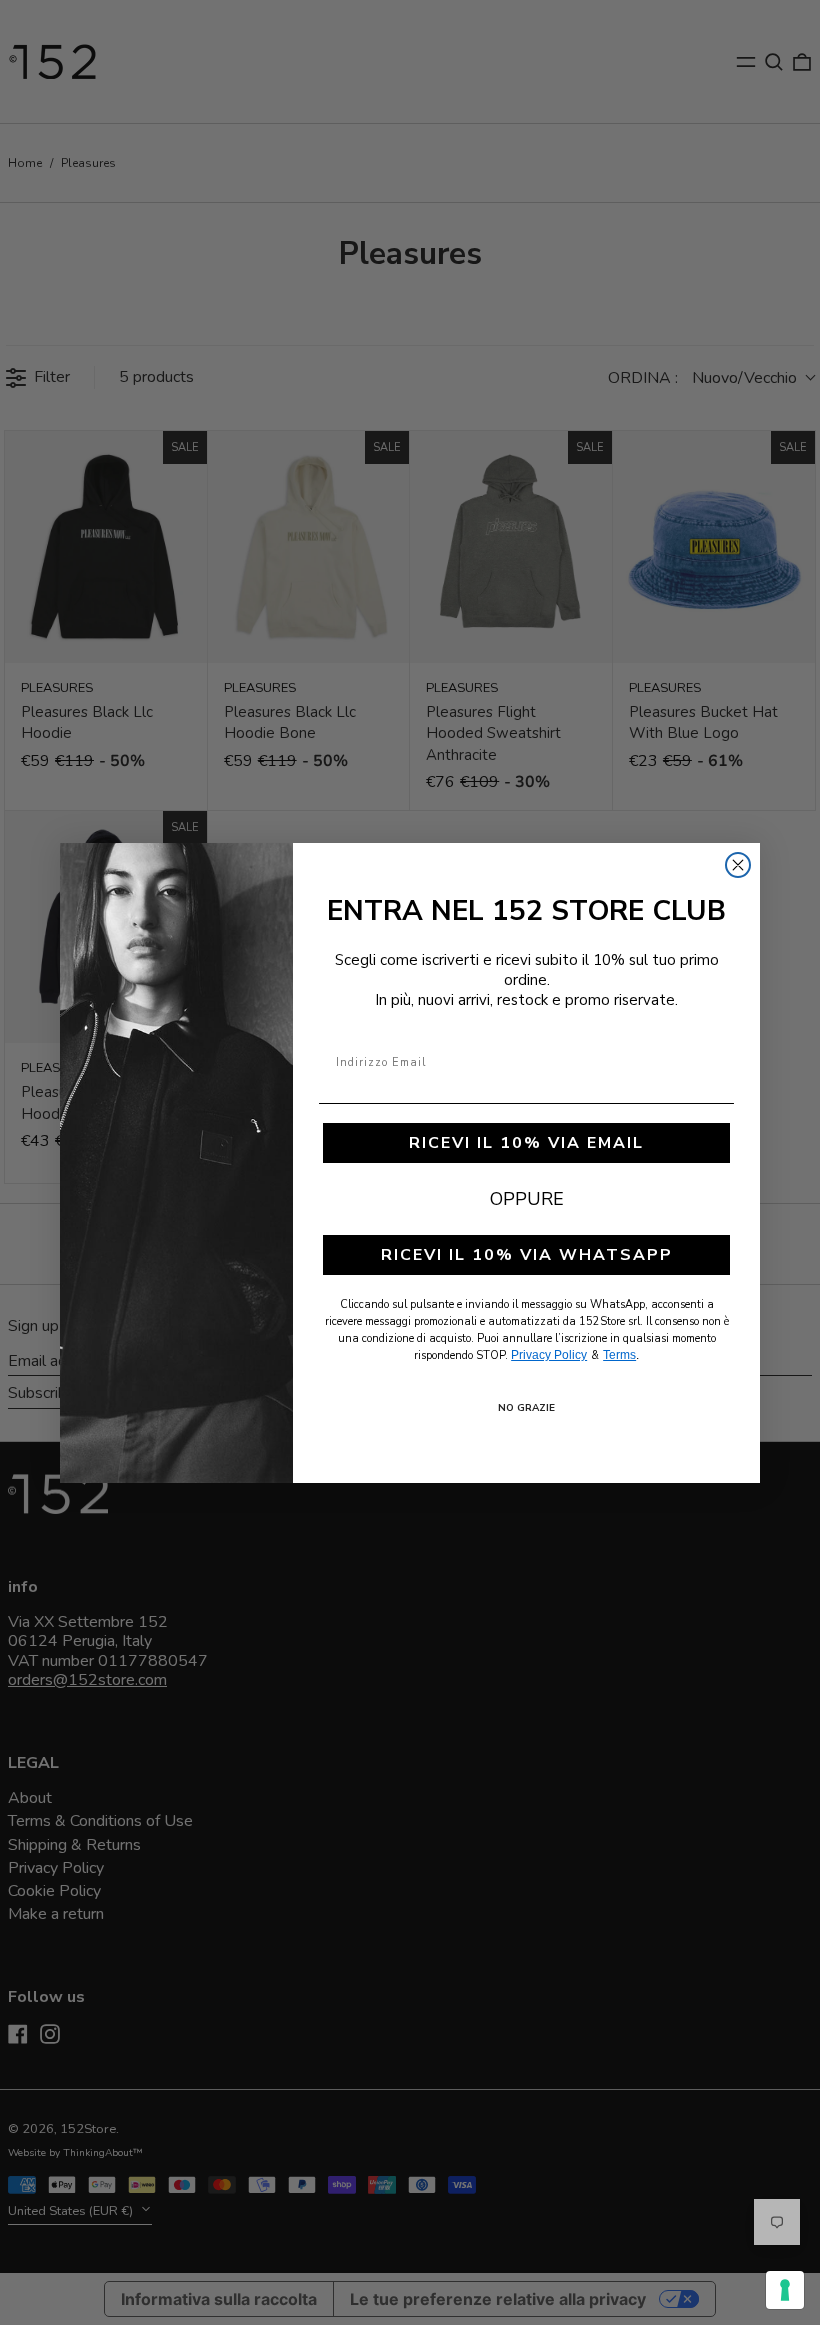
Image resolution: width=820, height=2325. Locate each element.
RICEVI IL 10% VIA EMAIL (526, 1143)
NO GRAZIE (526, 1408)
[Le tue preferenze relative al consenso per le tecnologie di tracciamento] (785, 2290)
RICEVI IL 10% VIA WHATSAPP (527, 1255)
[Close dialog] (738, 865)
